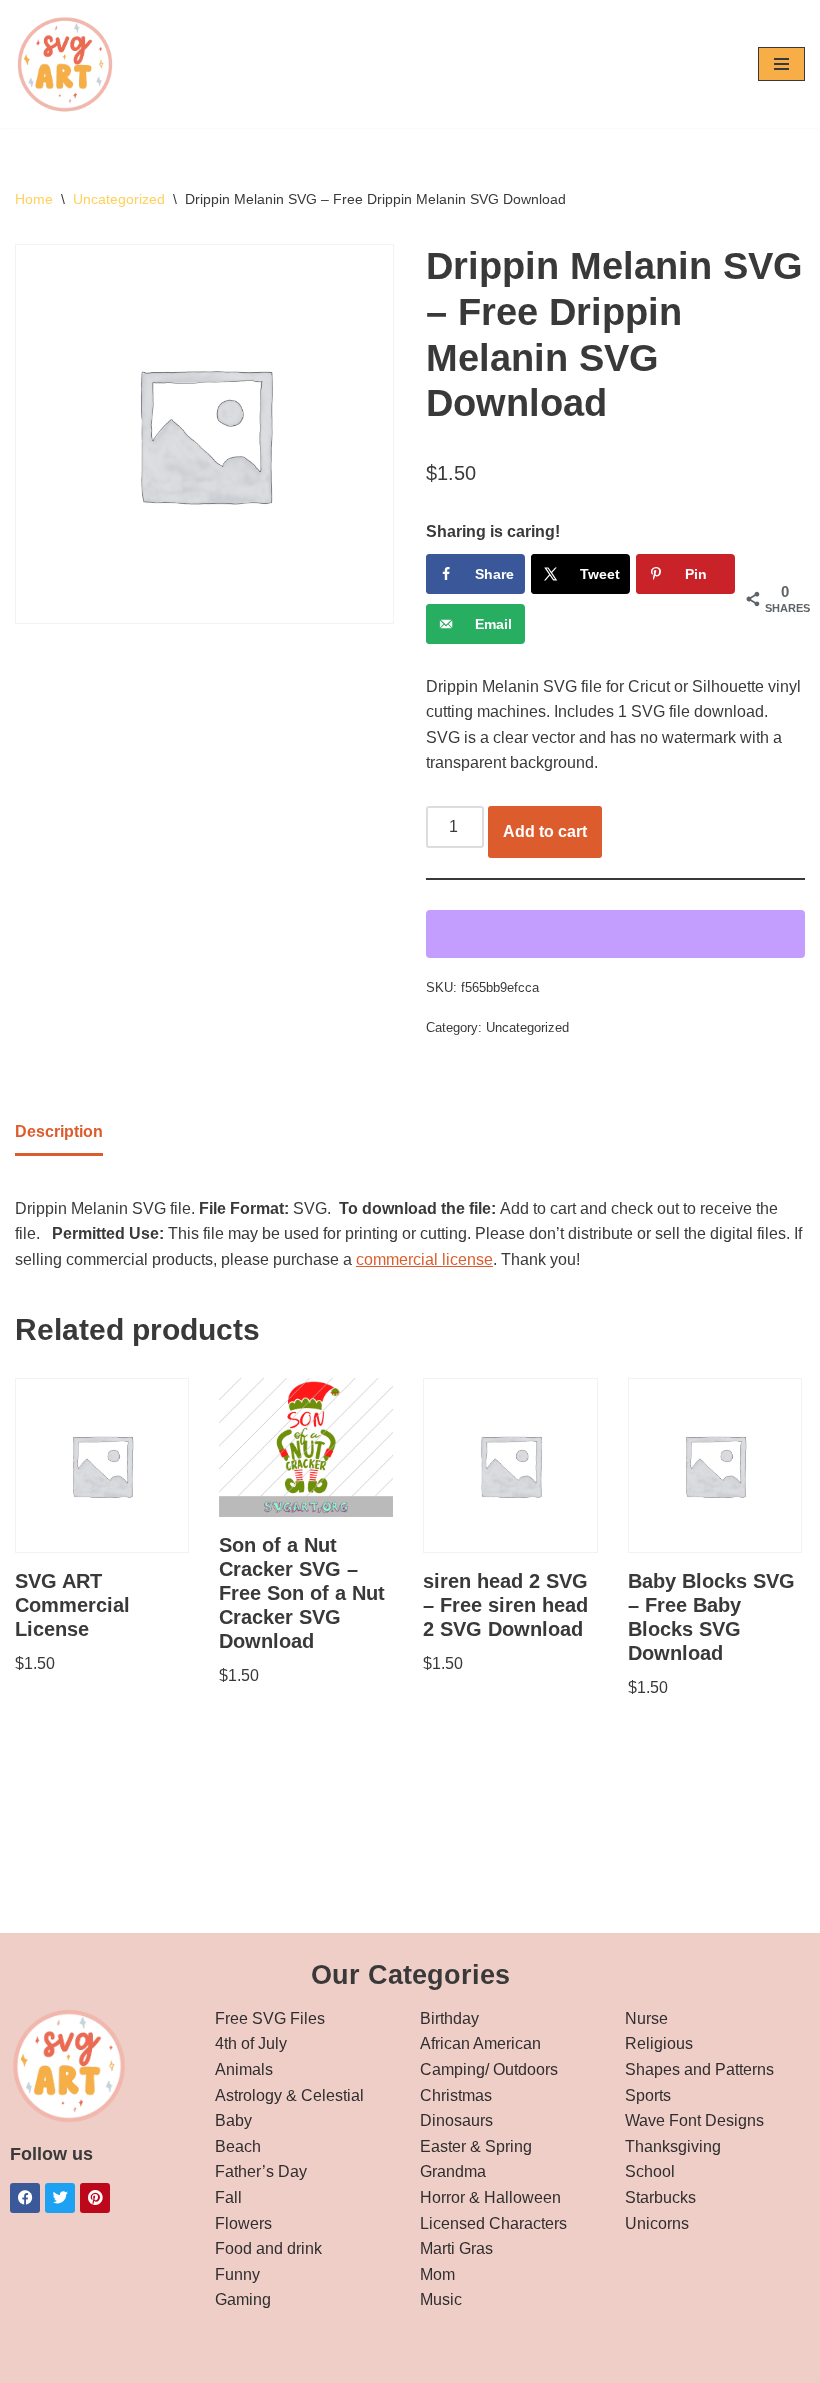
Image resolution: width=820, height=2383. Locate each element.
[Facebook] (25, 2198)
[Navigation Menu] (781, 64)
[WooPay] (615, 934)
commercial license (424, 1259)
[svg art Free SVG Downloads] (65, 64)
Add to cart (545, 831)
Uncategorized (119, 199)
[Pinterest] (95, 2198)
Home (34, 199)
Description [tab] (59, 1131)
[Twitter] (60, 2198)
